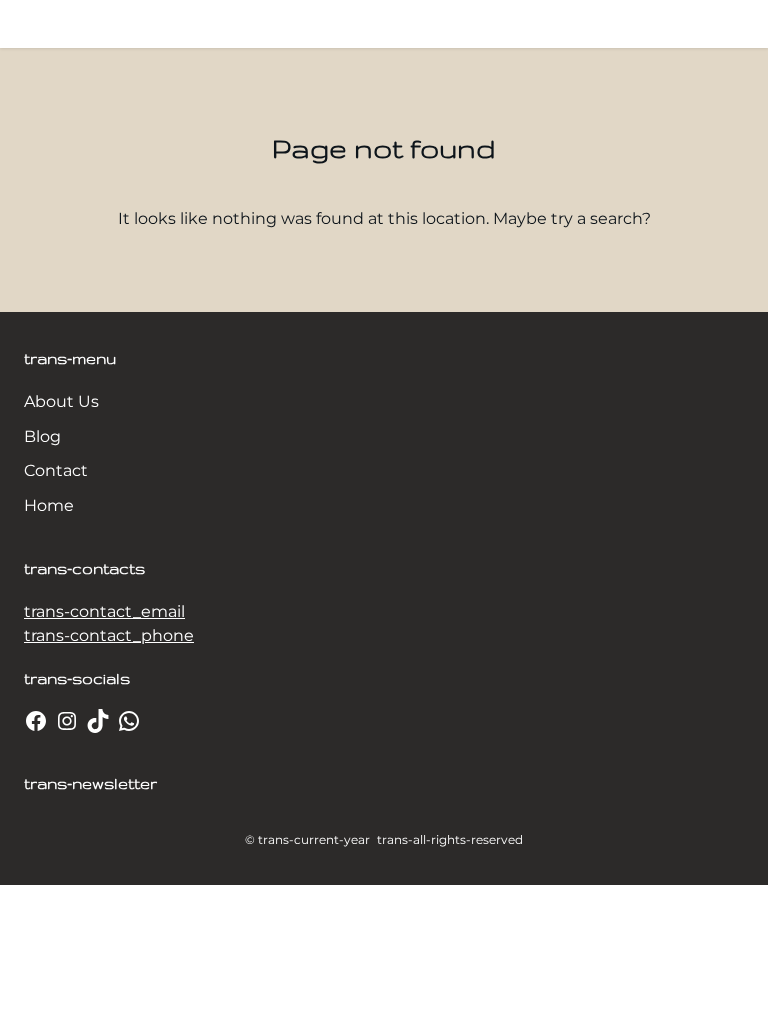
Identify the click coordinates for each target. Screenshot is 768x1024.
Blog (42, 436)
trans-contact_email (104, 611)
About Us (61, 401)
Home (49, 505)
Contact (56, 470)
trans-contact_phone (109, 635)
